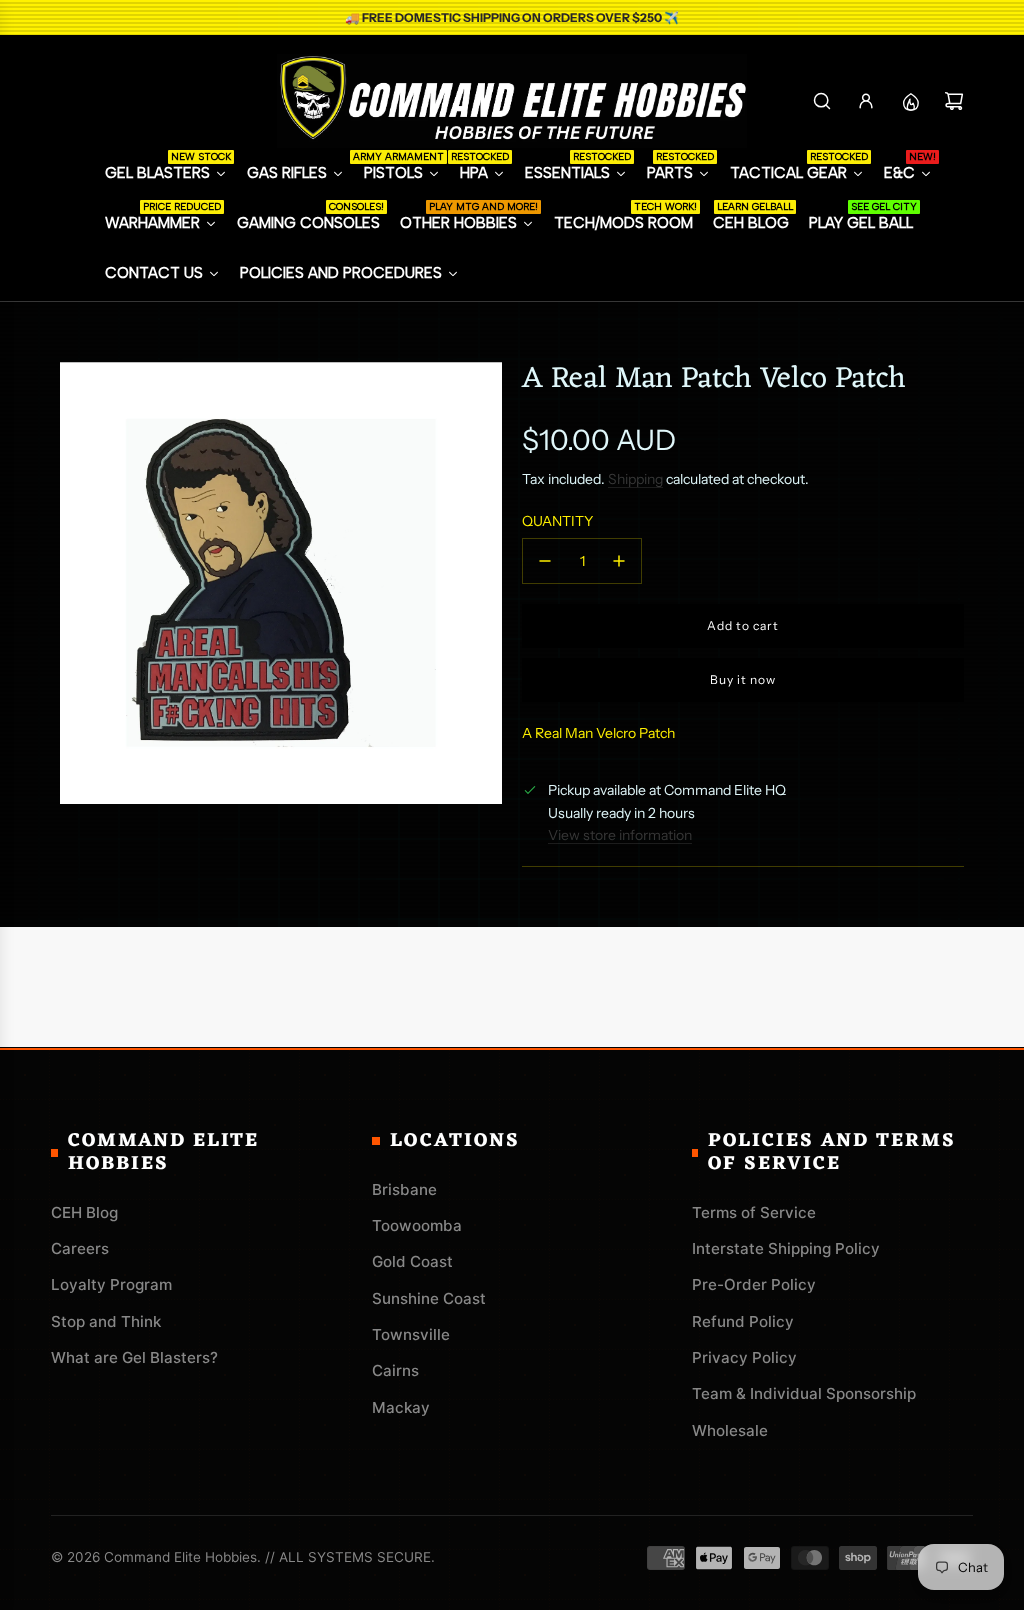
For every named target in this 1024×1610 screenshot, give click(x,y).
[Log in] (866, 101)
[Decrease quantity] (545, 561)
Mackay (401, 1407)
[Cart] (954, 101)
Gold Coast (412, 1261)
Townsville (411, 1334)
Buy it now (743, 679)
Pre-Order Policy (754, 1284)
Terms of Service (754, 1212)
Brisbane (404, 1189)
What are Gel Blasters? (134, 1357)
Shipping (635, 479)
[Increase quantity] (619, 561)
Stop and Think (106, 1321)
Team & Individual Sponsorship (804, 1393)
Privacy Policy (744, 1357)
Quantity (557, 521)
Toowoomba (417, 1225)
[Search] (822, 101)
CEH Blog (84, 1212)
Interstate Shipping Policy (786, 1248)
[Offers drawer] (910, 101)
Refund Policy (743, 1321)
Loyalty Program (111, 1284)
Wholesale (730, 1430)
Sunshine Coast (429, 1298)
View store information (620, 835)
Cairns (395, 1370)
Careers (80, 1248)
